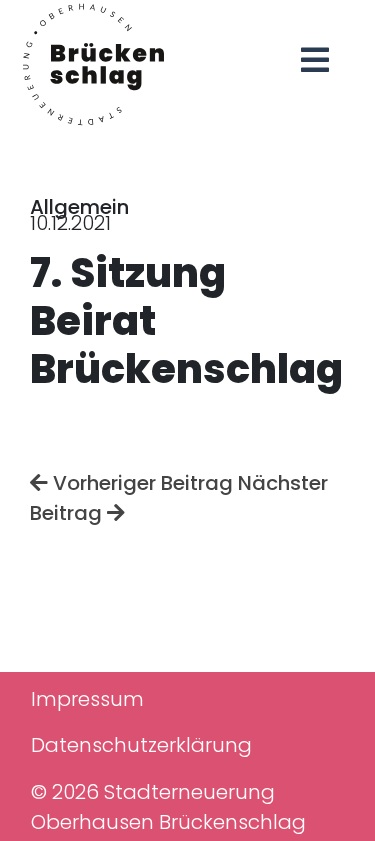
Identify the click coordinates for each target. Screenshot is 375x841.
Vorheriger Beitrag (140, 483)
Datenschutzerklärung (141, 745)
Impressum (87, 699)
